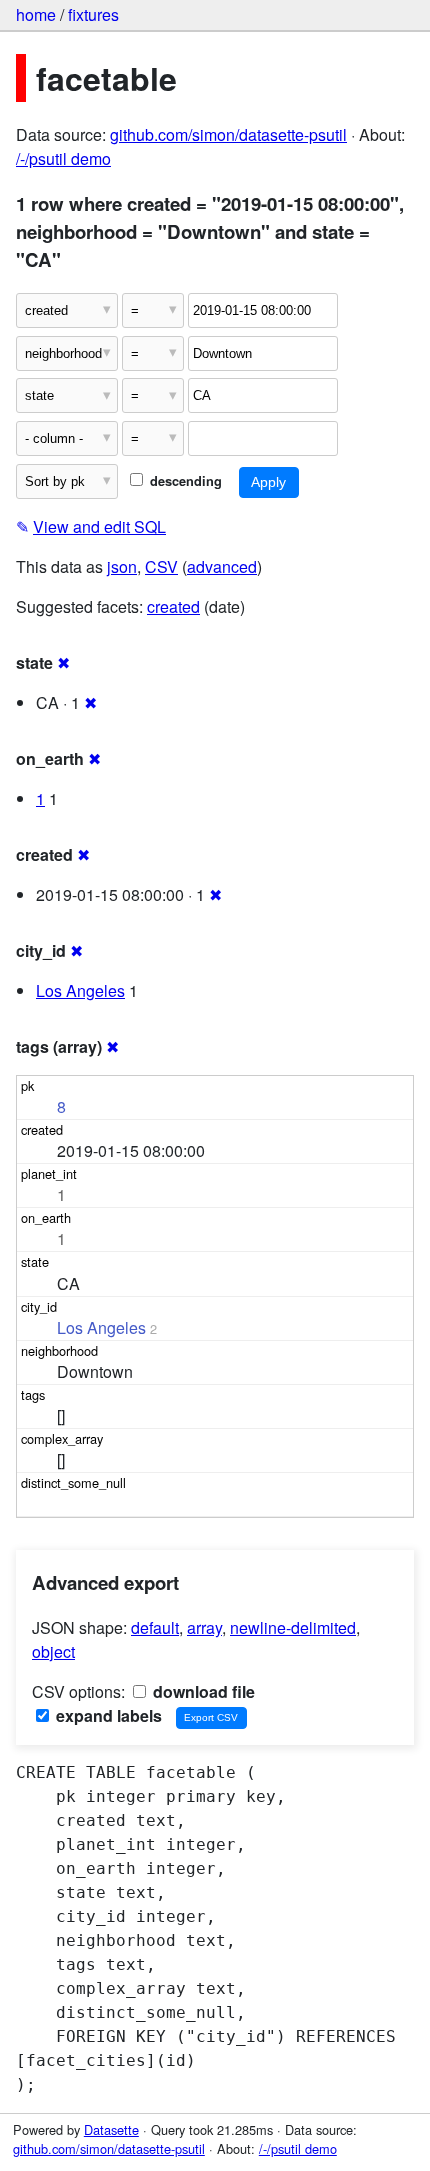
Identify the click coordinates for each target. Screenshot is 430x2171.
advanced (222, 566)
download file (202, 1691)
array (204, 1627)
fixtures (93, 14)
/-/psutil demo (63, 158)
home (36, 14)
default (155, 1627)
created (173, 606)
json (122, 566)
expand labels (107, 1715)
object (53, 1651)
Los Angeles (80, 990)
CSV (161, 566)
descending (184, 481)
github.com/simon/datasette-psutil (228, 134)
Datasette (111, 2129)
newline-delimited (293, 1627)
